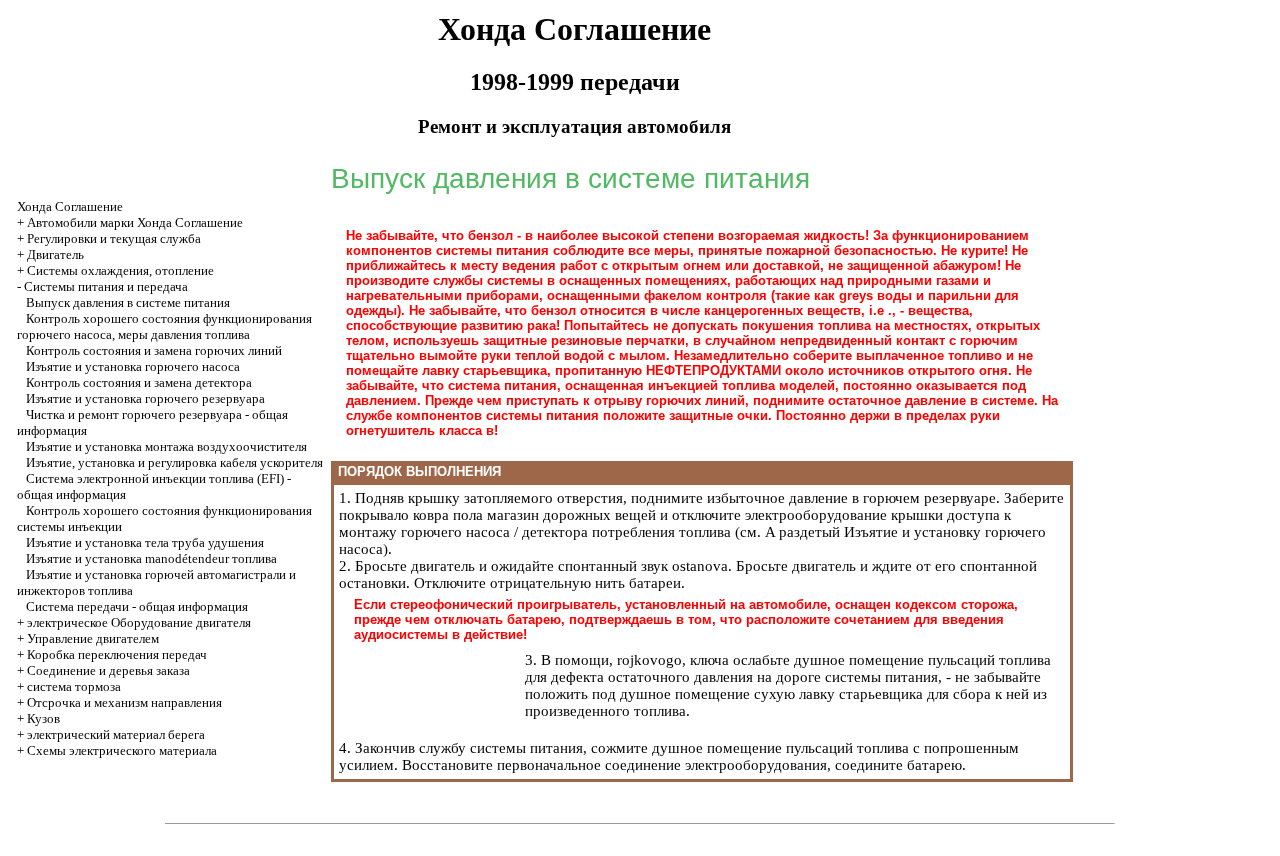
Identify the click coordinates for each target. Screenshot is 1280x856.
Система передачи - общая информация (137, 606)
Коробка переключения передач (117, 654)
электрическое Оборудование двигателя (139, 622)
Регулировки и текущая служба (114, 238)
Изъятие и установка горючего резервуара (145, 398)
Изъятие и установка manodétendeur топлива (151, 558)
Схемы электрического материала (122, 750)
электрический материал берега (116, 734)
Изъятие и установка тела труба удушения (145, 542)
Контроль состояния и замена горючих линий (154, 350)
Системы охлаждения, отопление (120, 270)
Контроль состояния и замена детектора (139, 382)
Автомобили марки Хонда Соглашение (135, 222)
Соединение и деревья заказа (108, 670)
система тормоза (74, 686)
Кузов (43, 718)
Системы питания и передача (106, 286)
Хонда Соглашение (70, 206)
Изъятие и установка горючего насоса (133, 366)
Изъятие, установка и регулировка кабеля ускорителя (174, 462)
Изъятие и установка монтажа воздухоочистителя (166, 446)
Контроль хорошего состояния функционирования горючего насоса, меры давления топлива (164, 326)
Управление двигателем (93, 638)
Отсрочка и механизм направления (124, 702)
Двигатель (55, 254)
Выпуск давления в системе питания (128, 302)
